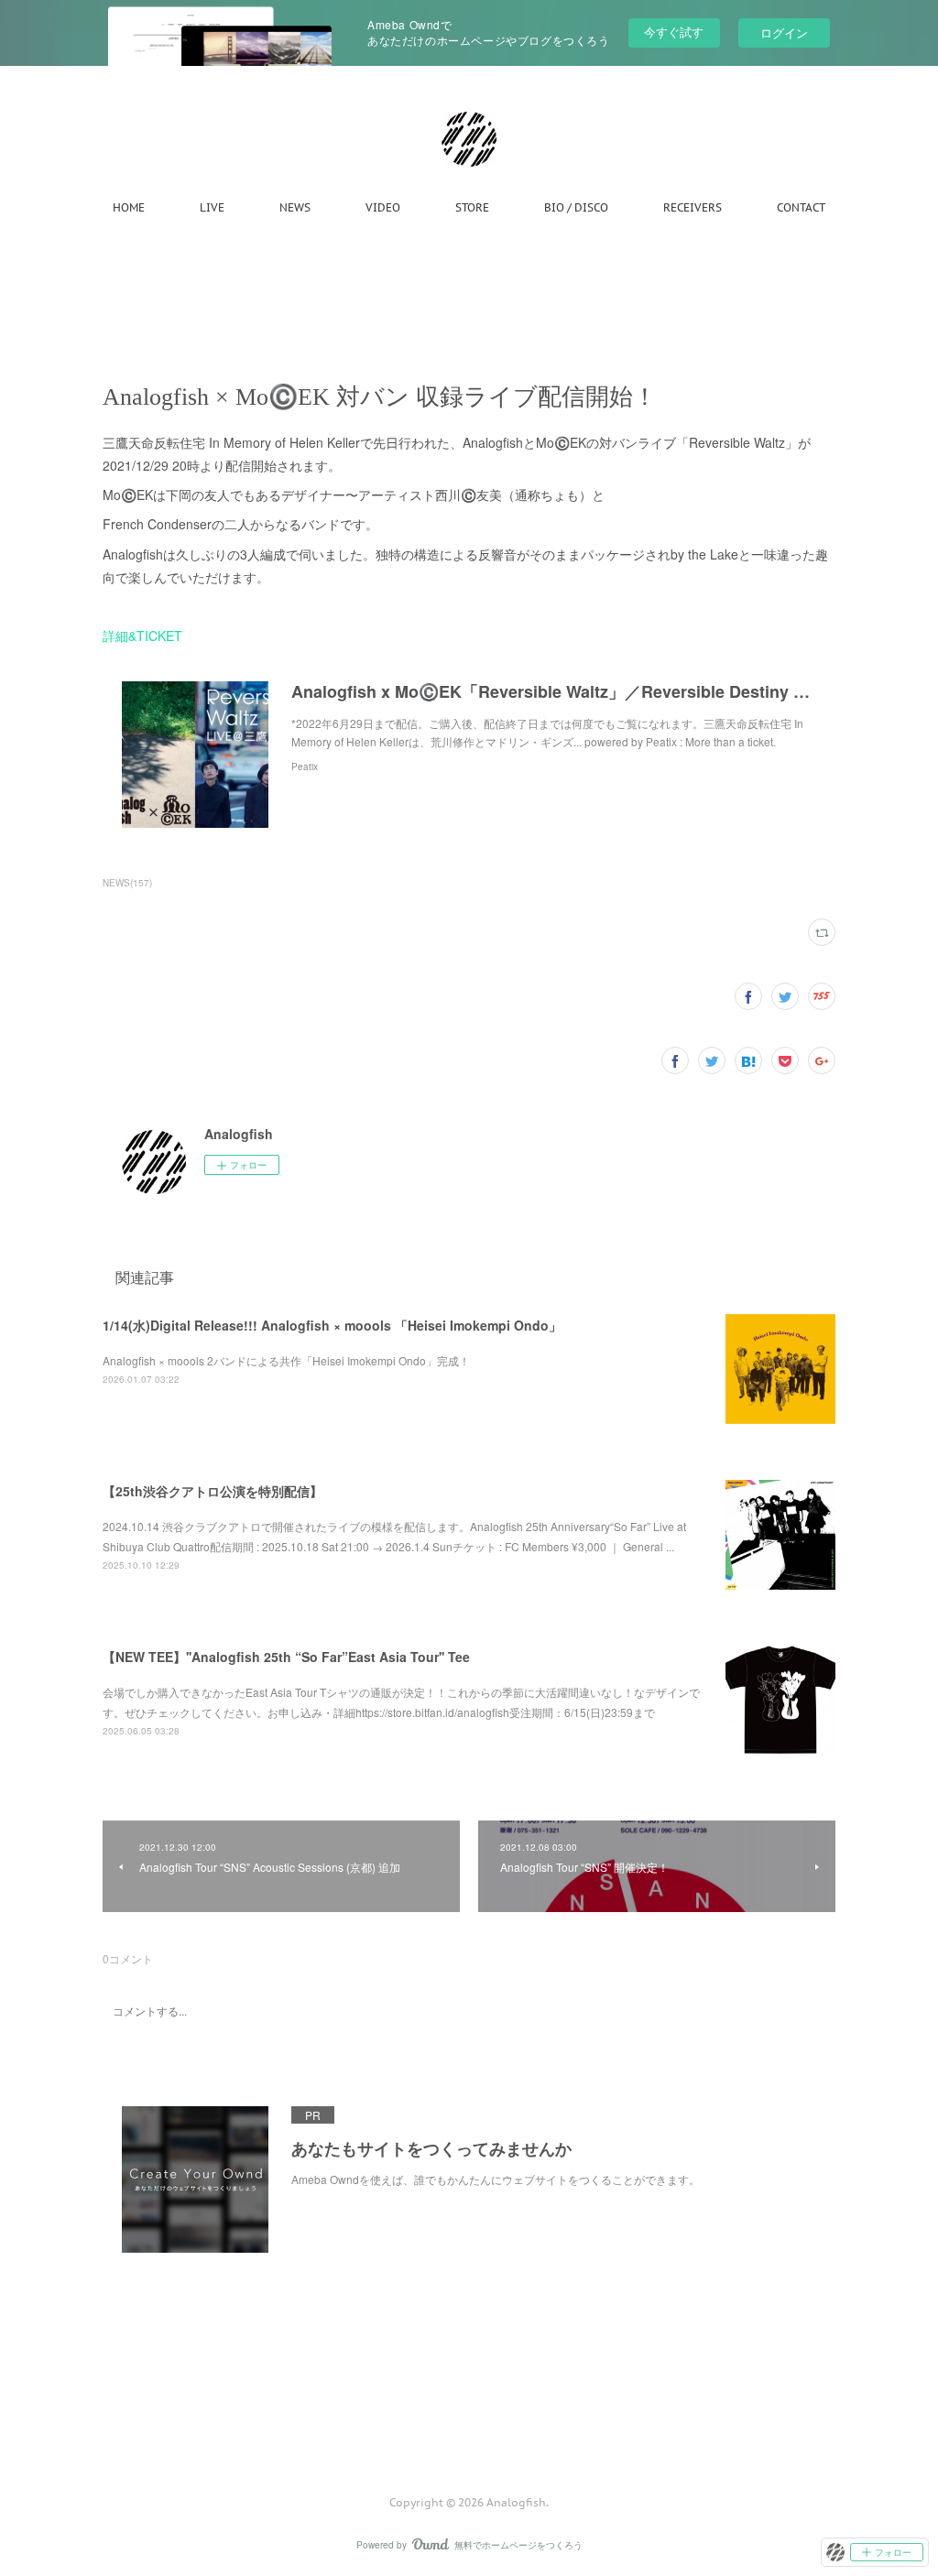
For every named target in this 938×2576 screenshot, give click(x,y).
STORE (472, 207)
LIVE (212, 207)
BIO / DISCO (576, 207)
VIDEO (383, 207)
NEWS (295, 207)
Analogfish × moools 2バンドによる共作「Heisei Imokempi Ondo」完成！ (286, 1360)
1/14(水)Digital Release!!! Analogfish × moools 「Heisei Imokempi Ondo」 (332, 1325)
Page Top (469, 2429)
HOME (129, 207)
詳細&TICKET (142, 636)
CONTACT (801, 207)
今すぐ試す (674, 32)
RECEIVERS (693, 207)
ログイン (784, 33)
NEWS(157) (127, 883)
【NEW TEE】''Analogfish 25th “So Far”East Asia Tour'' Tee (286, 1657)
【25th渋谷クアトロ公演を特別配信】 (213, 1491)
